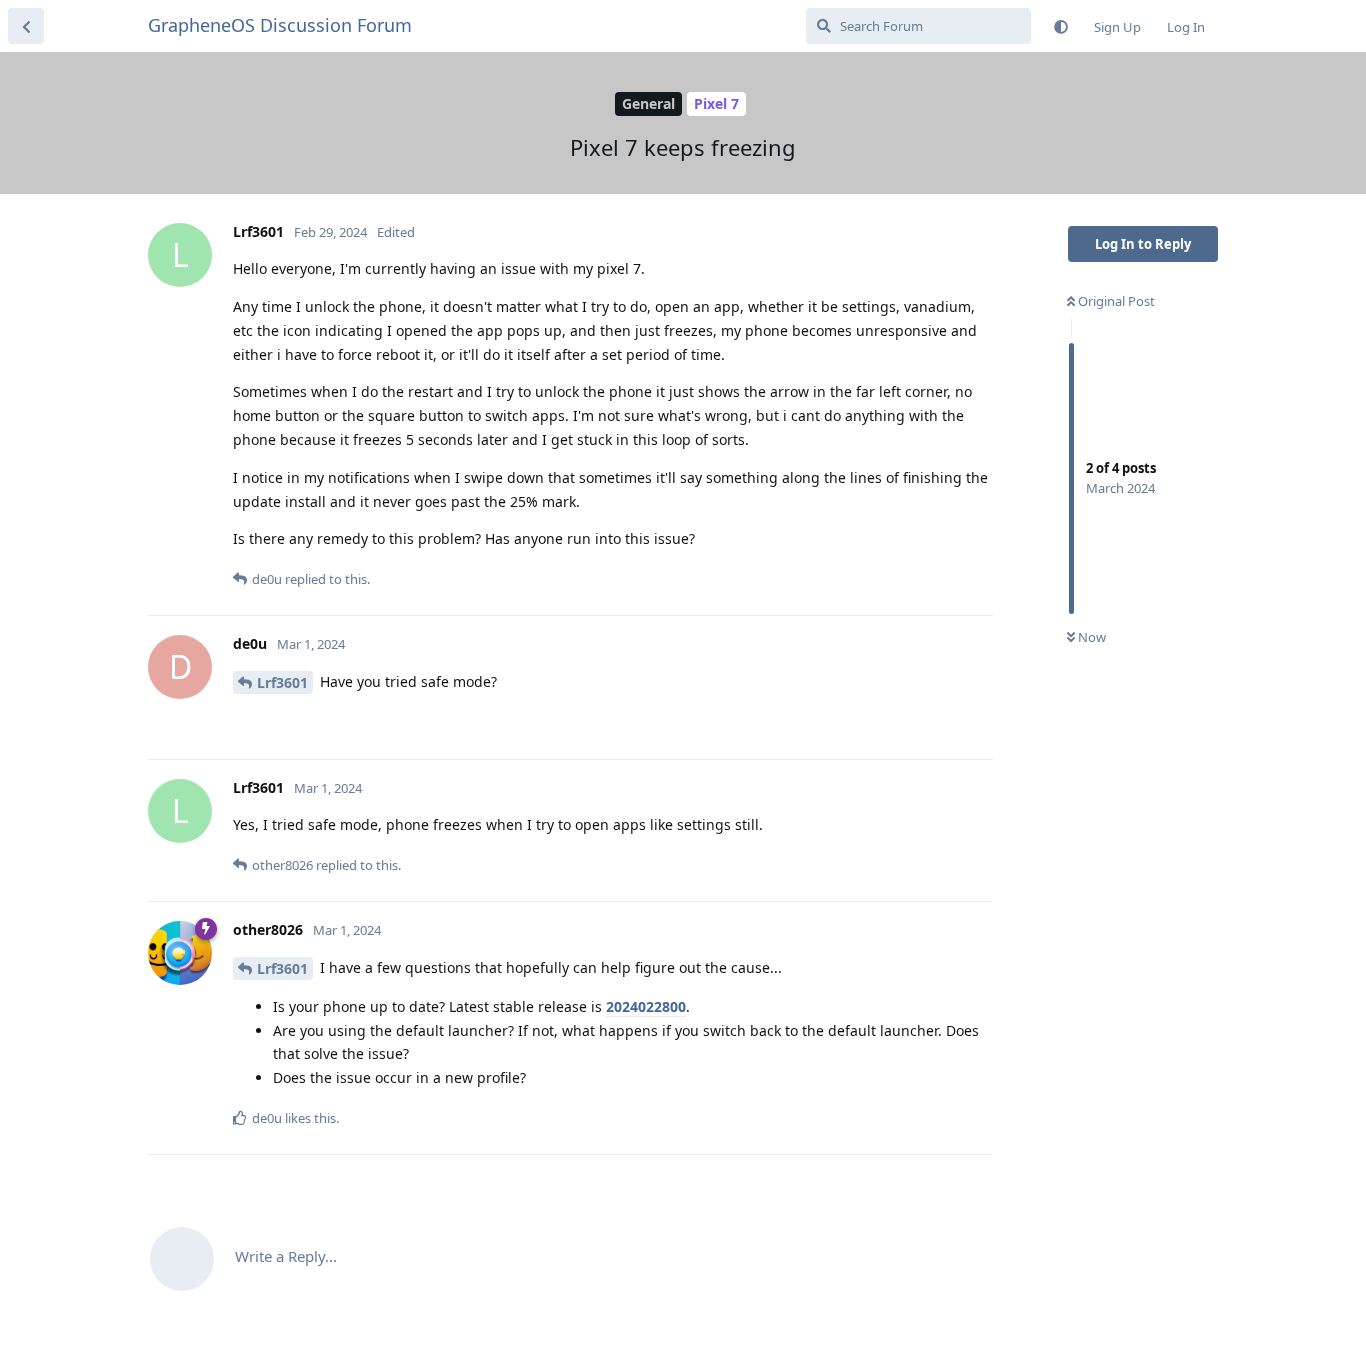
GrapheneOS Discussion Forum (280, 25)
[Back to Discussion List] (26, 26)
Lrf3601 (282, 682)
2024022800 (646, 1006)
